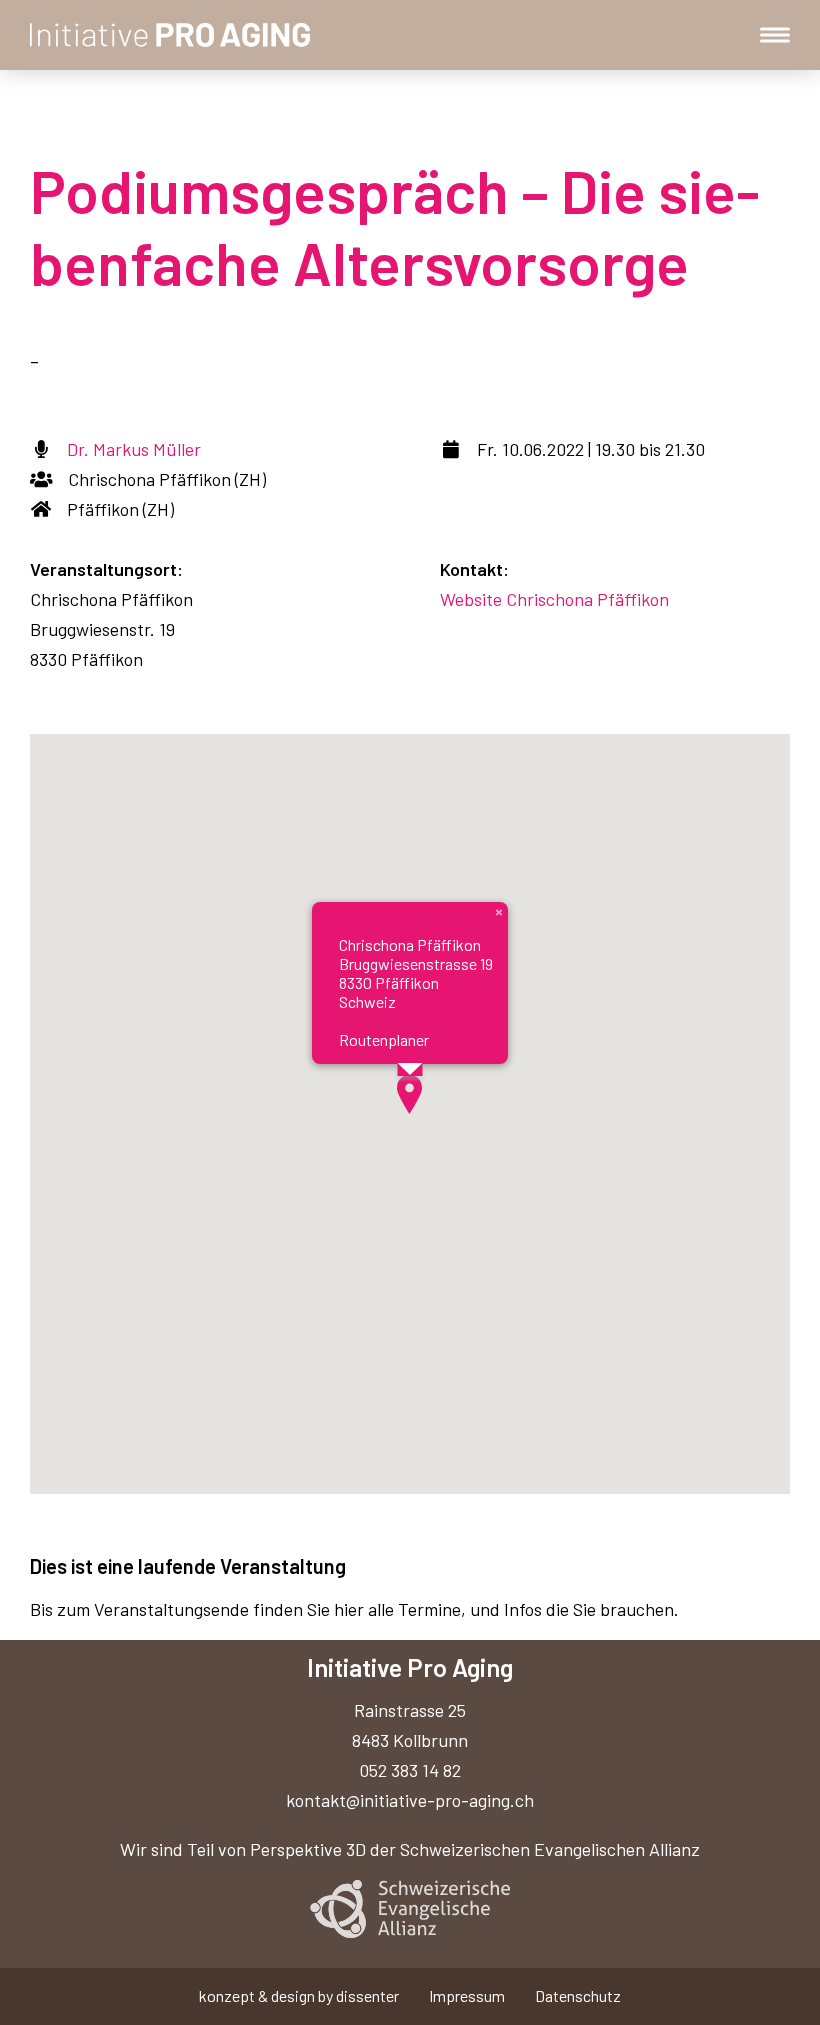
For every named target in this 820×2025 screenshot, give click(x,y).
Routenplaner (384, 1039)
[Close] (499, 911)
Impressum (467, 1995)
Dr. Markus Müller (134, 449)
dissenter (367, 1995)
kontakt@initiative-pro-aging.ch (410, 1800)
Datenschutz (578, 1995)
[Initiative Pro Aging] (171, 35)
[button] (409, 1094)
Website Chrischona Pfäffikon (554, 599)
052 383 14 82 (410, 1770)
